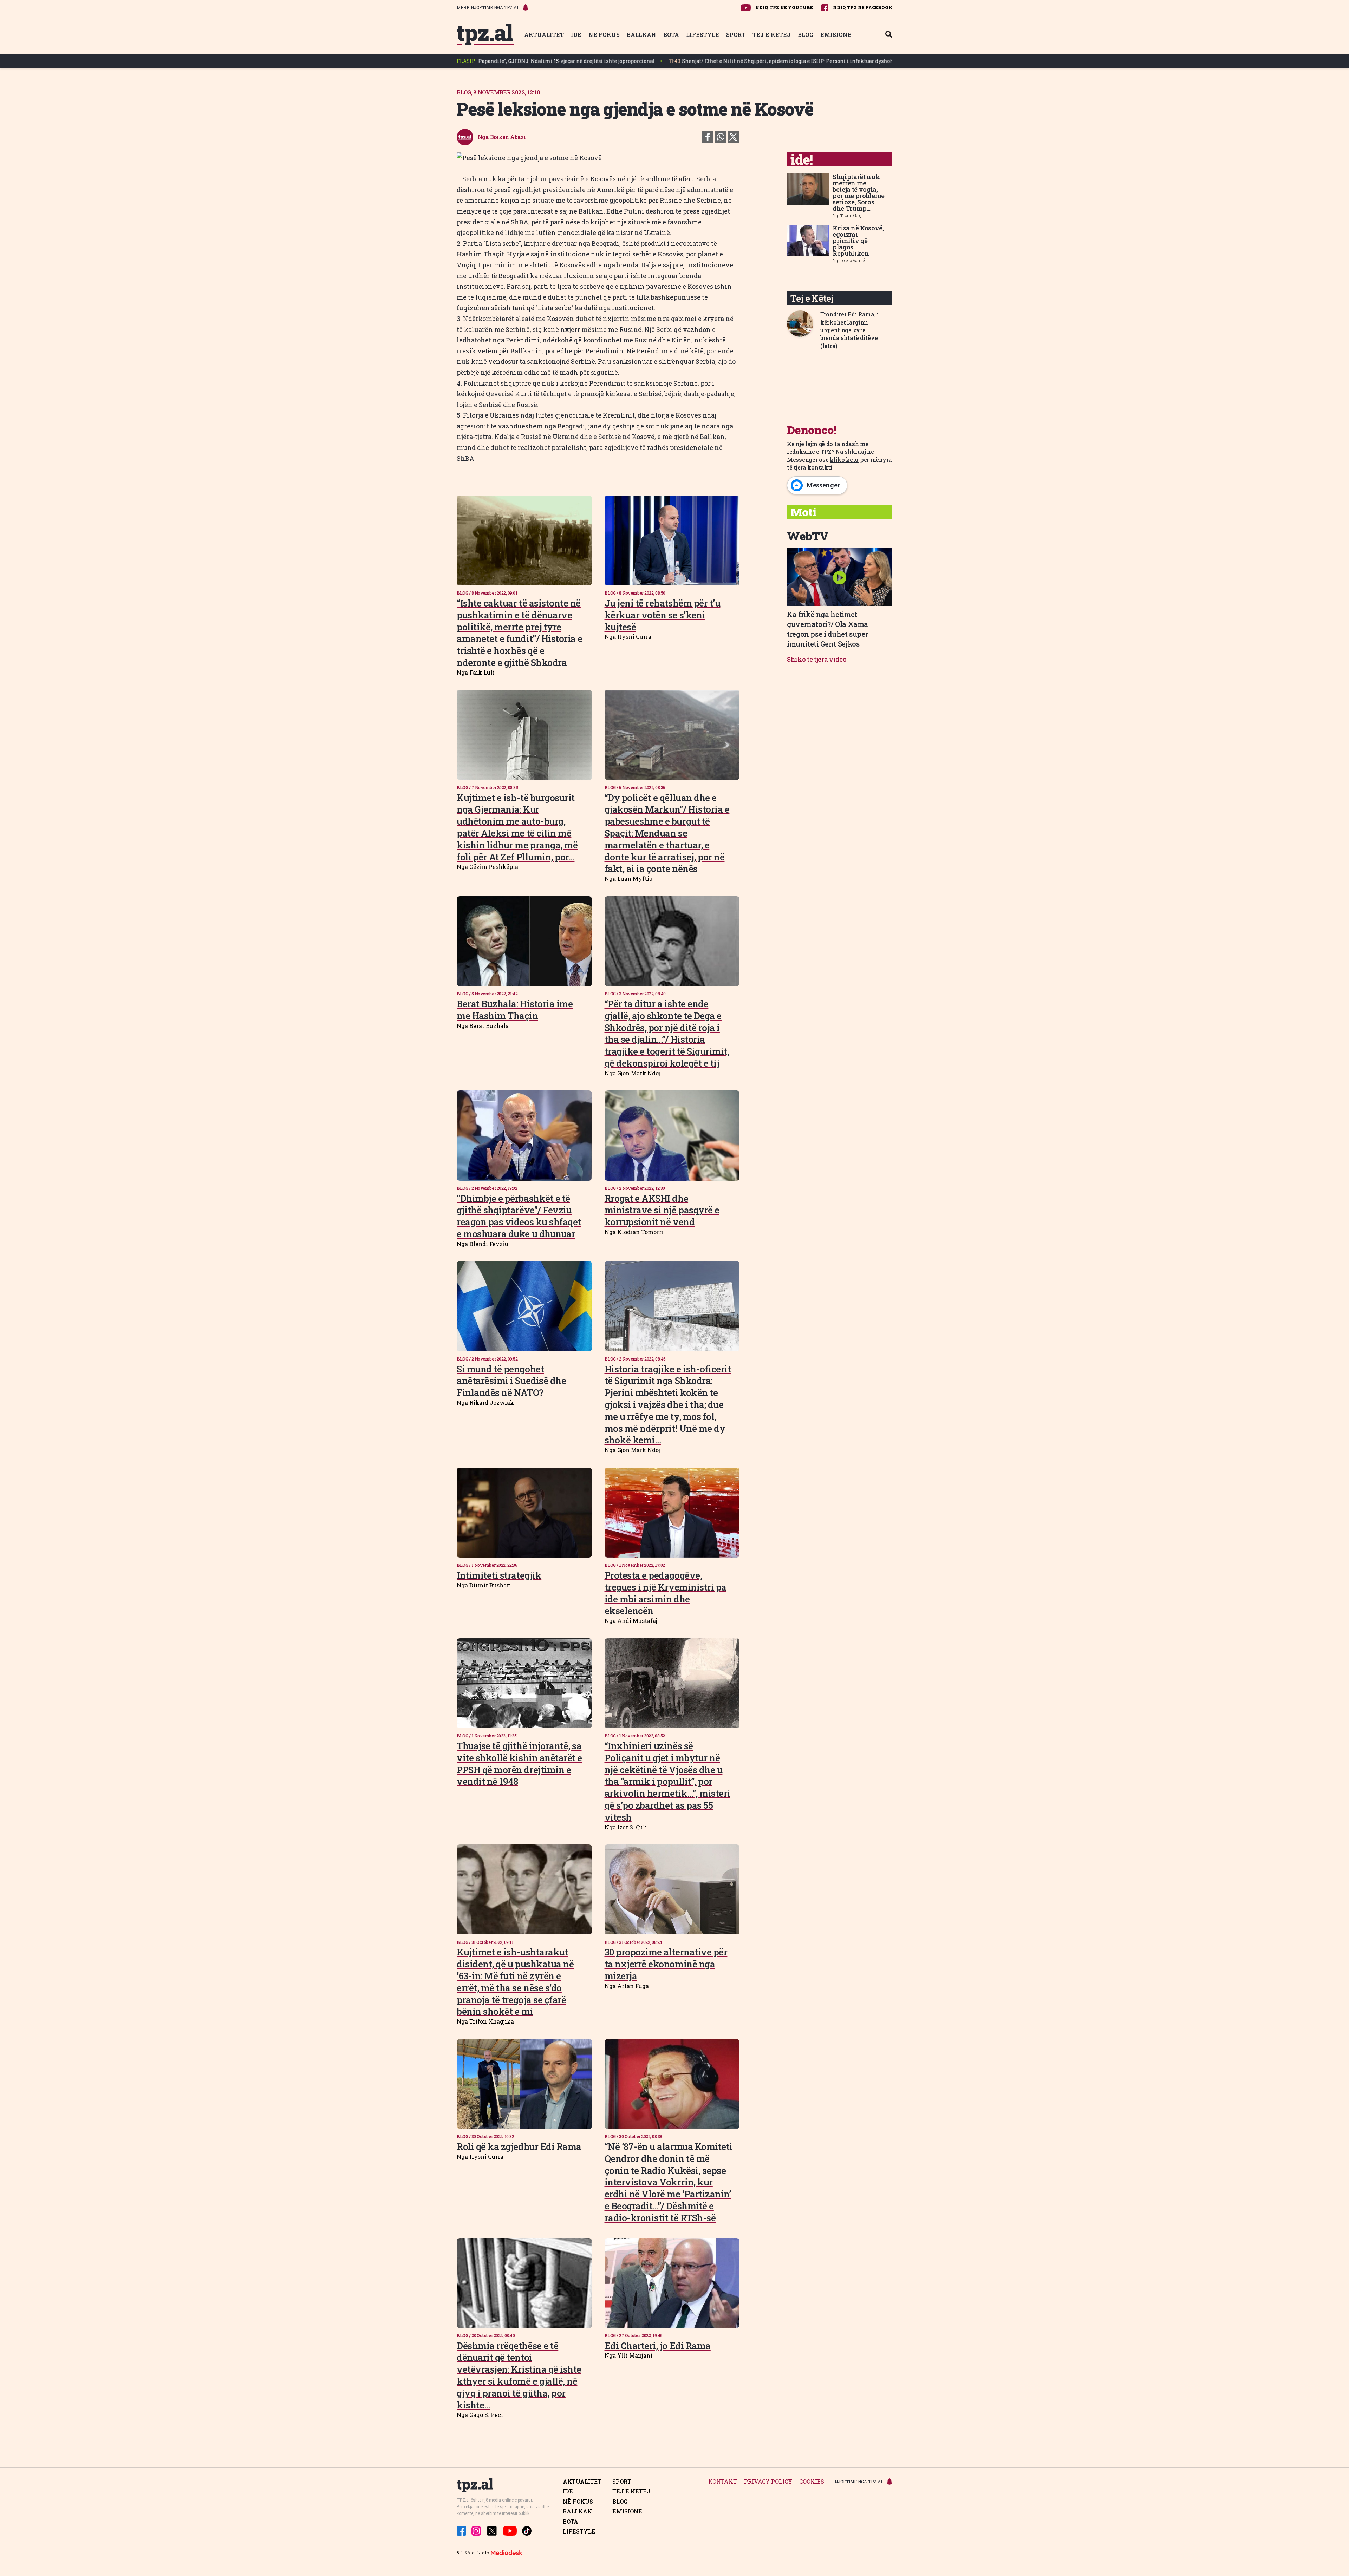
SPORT (736, 35)
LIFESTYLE (703, 35)
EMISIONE (836, 35)
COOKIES (812, 2482)
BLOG (806, 35)
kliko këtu (844, 460)
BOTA (671, 35)
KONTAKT (723, 2482)
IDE (576, 35)
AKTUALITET (544, 35)
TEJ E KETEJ (772, 35)
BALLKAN (641, 35)
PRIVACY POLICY (768, 2482)
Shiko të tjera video (817, 659)
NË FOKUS (604, 35)
